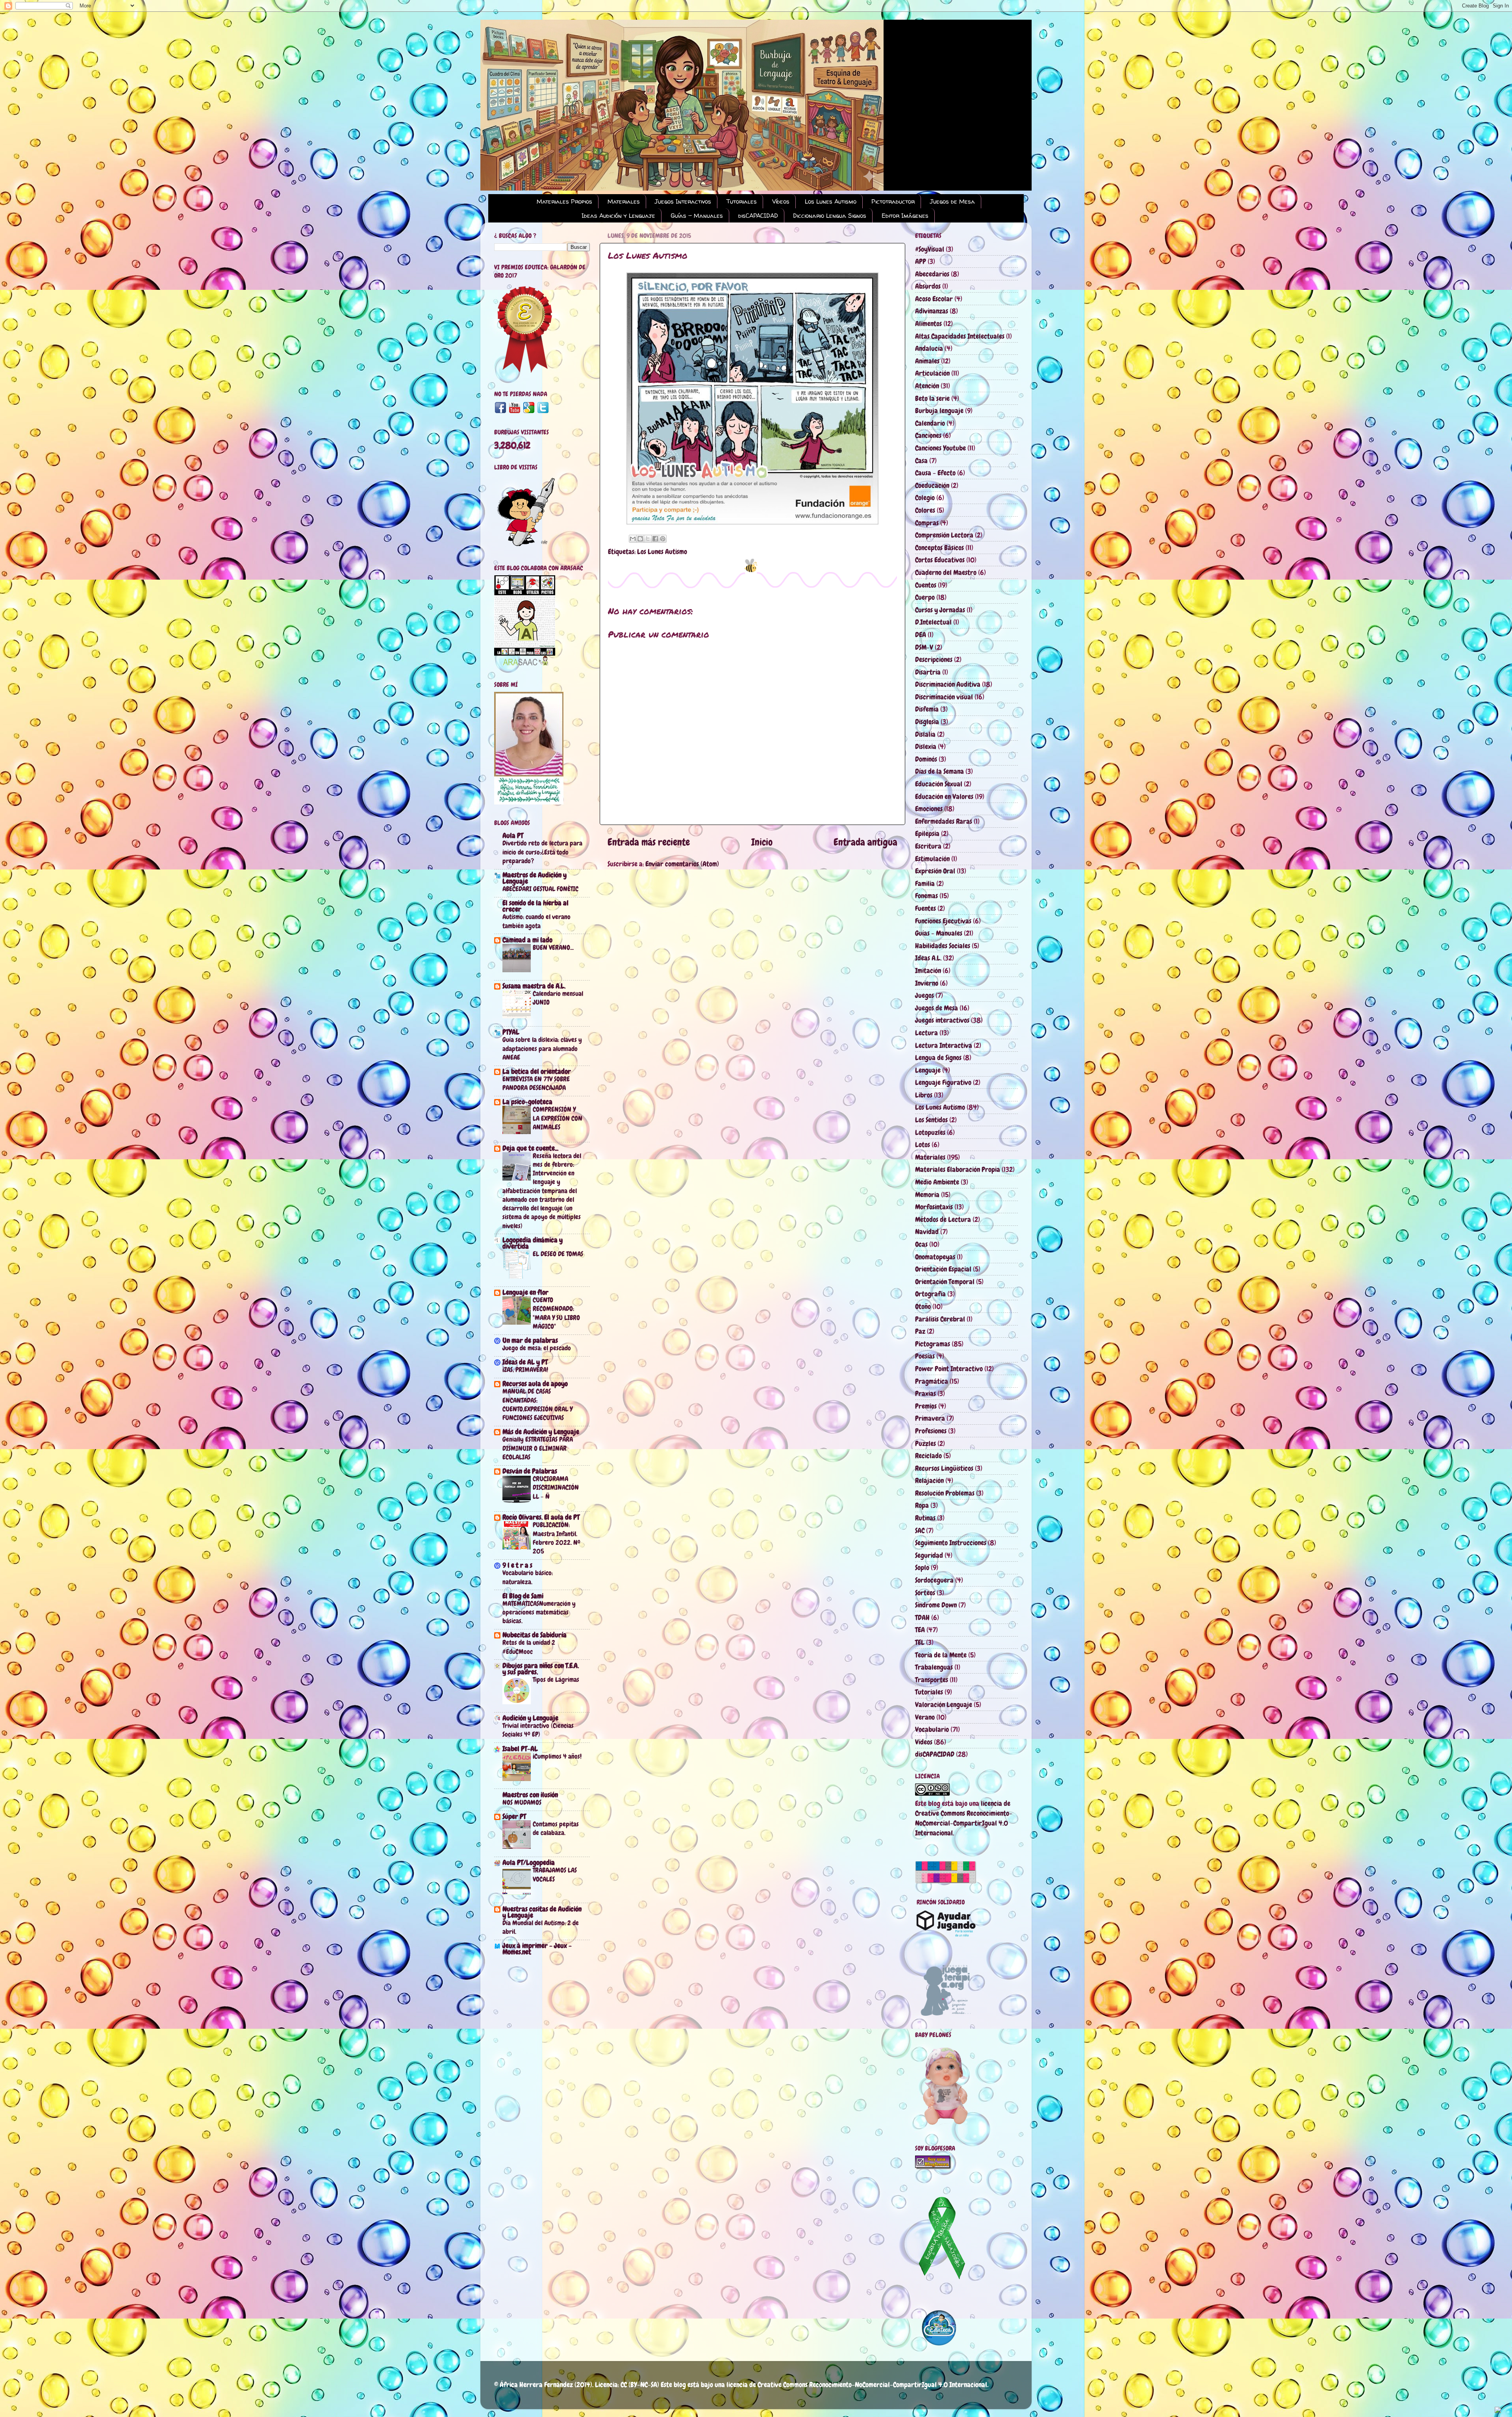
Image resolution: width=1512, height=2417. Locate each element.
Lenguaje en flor (525, 1292)
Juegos (925, 995)
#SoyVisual (930, 249)
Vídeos (781, 201)
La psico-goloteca (527, 1102)
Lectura (926, 1033)
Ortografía (930, 1294)
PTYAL (511, 1032)
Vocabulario (932, 1729)
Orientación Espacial (943, 1269)
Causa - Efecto (935, 473)
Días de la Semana (939, 771)
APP (921, 261)
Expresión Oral (935, 871)
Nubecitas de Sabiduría (535, 1635)
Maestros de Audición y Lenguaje (535, 878)
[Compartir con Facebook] (655, 539)
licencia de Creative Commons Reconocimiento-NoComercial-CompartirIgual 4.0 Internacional (857, 2385)
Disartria (928, 672)
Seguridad (929, 1555)
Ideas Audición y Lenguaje (618, 216)
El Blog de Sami (523, 1596)
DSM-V (924, 647)
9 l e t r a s (517, 1565)
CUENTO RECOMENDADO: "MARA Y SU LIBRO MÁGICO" (556, 1313)
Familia (925, 883)
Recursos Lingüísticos (944, 1468)
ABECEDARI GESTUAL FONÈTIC (540, 889)
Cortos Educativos (940, 560)
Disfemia (927, 709)
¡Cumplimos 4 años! (557, 1756)
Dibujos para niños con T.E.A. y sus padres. (541, 1669)
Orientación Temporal (945, 1282)
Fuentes (926, 908)
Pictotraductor (893, 201)
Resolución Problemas (945, 1493)
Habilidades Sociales (943, 946)
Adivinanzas (932, 311)
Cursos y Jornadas (940, 610)
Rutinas (925, 1518)
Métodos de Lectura (943, 1219)
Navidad (927, 1232)
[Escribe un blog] (640, 539)
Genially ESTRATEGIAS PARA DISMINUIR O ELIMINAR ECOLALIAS (538, 1448)
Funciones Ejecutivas (943, 921)
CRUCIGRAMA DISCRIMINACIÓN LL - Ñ (556, 1487)
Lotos (923, 1145)
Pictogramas (933, 1344)
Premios (926, 1406)
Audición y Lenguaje (530, 1718)
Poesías (925, 1356)
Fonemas (926, 896)
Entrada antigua (865, 842)
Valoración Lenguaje (944, 1704)
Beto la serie (932, 398)
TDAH (922, 1617)
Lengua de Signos (938, 1057)
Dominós (926, 759)
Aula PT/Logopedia (529, 1862)
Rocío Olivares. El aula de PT (541, 1517)
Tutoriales (742, 201)
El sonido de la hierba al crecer (535, 906)
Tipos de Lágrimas (556, 1679)
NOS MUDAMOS (522, 1802)
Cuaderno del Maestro (946, 572)
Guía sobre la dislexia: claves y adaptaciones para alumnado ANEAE (542, 1048)
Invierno (927, 983)
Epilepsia (927, 833)
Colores (925, 510)
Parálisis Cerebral (940, 1319)
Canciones (928, 435)
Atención (927, 386)
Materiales (624, 201)
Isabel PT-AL (520, 1749)
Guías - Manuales (697, 216)
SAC (920, 1530)
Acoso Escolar (934, 299)
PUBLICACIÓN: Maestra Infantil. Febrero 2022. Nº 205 (557, 1538)
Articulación (932, 373)
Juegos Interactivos (683, 201)
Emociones (929, 809)
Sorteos (925, 1593)
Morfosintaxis (934, 1207)
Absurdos (928, 286)
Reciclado (928, 1456)
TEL (920, 1642)
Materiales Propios (564, 201)
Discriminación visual (944, 697)
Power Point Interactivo (949, 1369)
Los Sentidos (931, 1120)
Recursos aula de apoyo (535, 1384)
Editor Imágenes (905, 216)
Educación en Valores (944, 796)
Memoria (927, 1195)
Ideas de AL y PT (525, 1362)
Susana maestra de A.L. (534, 986)
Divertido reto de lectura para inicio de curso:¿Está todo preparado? (542, 852)
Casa (921, 461)
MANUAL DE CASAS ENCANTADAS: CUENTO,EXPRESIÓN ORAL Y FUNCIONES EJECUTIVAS (537, 1404)
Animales (927, 361)
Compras (927, 523)
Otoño (923, 1306)
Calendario (930, 423)
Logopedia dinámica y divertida (533, 1243)
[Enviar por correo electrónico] (633, 539)
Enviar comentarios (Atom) (682, 864)
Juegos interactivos (942, 1020)
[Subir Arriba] (1498, 2411)
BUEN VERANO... (553, 947)
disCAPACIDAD (758, 216)
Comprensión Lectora (944, 535)
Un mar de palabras (530, 1340)
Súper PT (514, 1816)
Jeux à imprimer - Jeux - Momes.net (537, 1949)
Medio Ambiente (937, 1182)
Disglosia (927, 722)
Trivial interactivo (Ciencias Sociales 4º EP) (538, 1730)
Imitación (928, 970)
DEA (921, 635)
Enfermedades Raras (944, 821)
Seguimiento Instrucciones (951, 1543)
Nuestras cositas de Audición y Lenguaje (542, 1912)
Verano (925, 1717)
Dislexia (926, 746)
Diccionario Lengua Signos (830, 216)
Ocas (921, 1244)
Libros (924, 1095)
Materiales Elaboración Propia (958, 1169)
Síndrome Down (936, 1605)
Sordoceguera (934, 1580)
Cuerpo (925, 597)
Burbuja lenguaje (939, 411)
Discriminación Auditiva (948, 684)
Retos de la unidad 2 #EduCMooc (529, 1647)
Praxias (926, 1393)
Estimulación (932, 859)
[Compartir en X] (648, 539)
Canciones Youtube (940, 448)
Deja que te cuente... (530, 1148)
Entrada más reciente (649, 842)
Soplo (922, 1567)
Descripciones (934, 659)
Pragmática (932, 1381)
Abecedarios (932, 274)
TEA (920, 1630)
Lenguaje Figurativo (943, 1082)
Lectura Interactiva (944, 1045)
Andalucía (929, 348)
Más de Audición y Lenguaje (541, 1432)
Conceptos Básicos (939, 548)
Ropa (922, 1505)
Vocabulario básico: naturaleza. (528, 1577)
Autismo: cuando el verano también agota (536, 921)
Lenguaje (928, 1070)
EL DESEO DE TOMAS (558, 1254)
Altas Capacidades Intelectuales (960, 336)
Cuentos (926, 585)
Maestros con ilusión (530, 1795)
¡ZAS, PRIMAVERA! (525, 1370)
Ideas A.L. (928, 958)
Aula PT (513, 835)
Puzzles (926, 1443)
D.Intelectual (933, 622)
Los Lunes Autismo (831, 201)
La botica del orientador (537, 1071)
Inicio (762, 842)
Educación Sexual (939, 784)
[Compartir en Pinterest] (663, 539)
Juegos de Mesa (952, 201)
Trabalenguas (934, 1667)
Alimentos (928, 323)
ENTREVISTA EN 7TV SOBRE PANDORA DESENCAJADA (536, 1083)
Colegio (925, 498)
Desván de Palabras (530, 1471)
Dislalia (925, 734)
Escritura (928, 846)
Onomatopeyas (935, 1257)
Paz (920, 1331)
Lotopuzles (930, 1132)
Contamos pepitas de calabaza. (556, 1828)
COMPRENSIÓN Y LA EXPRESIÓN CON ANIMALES (558, 1118)
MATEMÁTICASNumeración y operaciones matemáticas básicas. (539, 1612)
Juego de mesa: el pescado (537, 1348)
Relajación (929, 1480)
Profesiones (931, 1431)
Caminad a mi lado (527, 940)
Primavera (930, 1418)
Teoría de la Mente (941, 1655)
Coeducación (932, 485)
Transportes (932, 1680)
